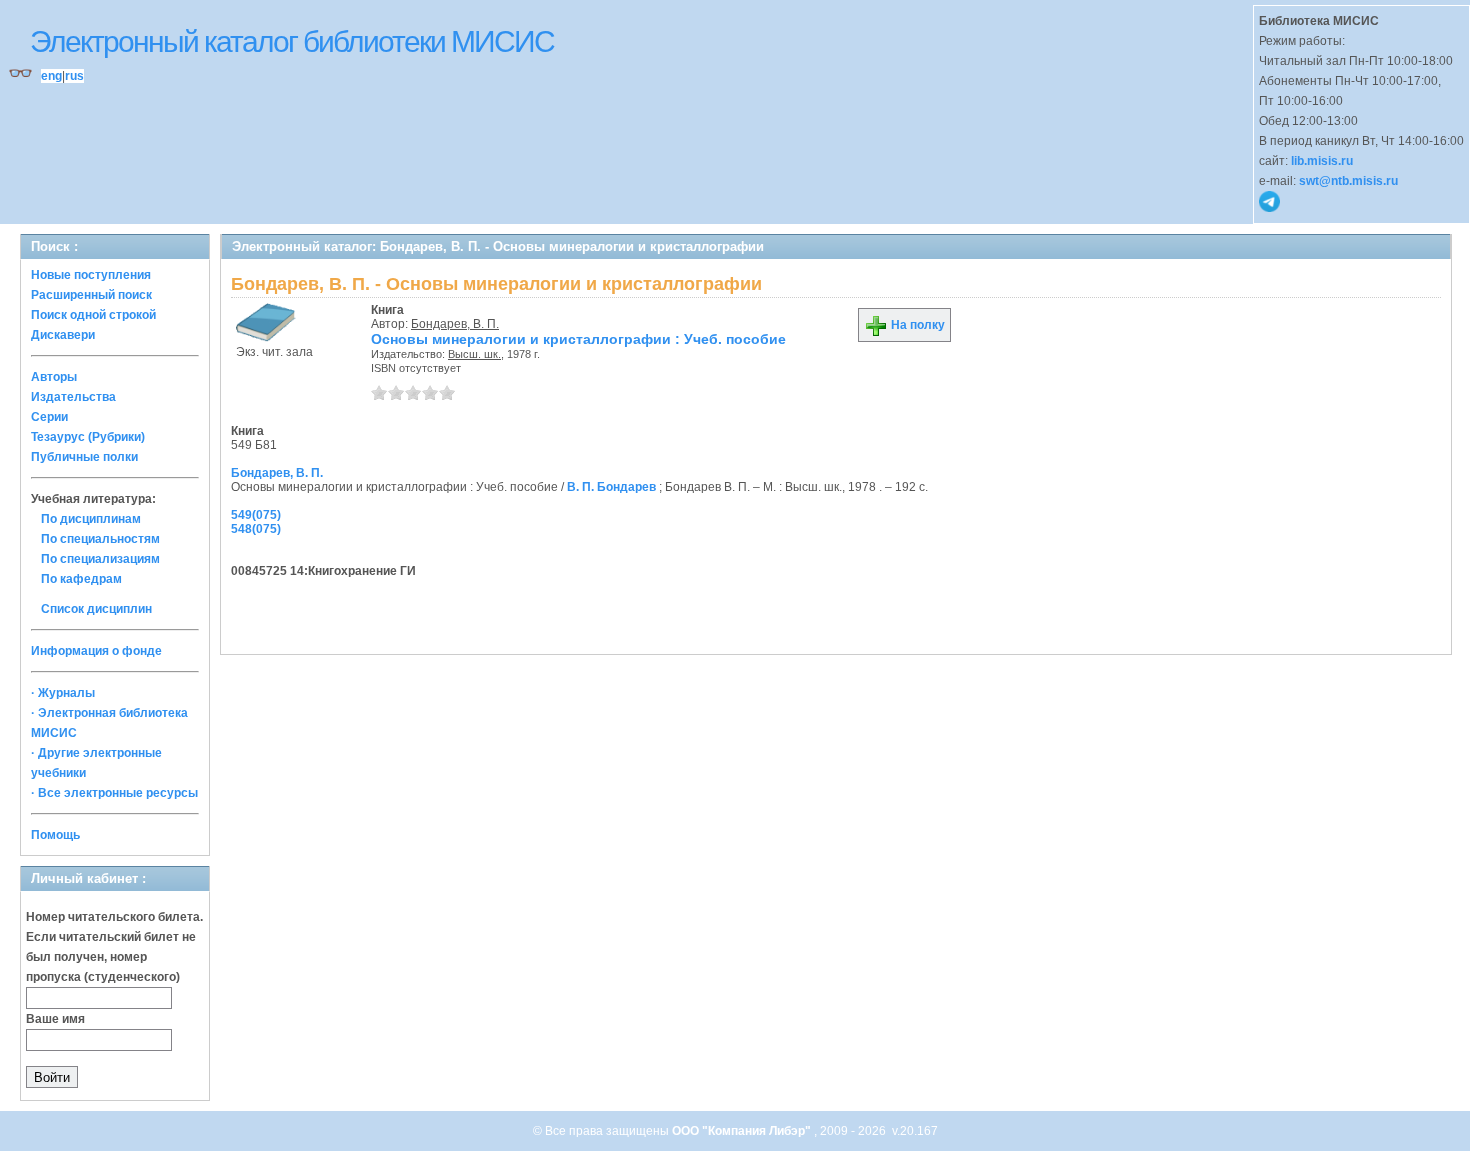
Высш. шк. (474, 354)
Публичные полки (84, 457)
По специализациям (100, 559)
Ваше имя (55, 1019)
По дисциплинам (91, 519)
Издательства (73, 397)
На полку (916, 325)
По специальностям (100, 539)
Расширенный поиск (91, 295)
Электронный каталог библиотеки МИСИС (292, 41)
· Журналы (63, 693)
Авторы (54, 377)
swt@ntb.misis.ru (1348, 181)
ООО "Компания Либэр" (743, 1131)
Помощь (55, 835)
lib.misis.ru (1322, 161)
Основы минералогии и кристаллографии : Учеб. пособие (578, 339)
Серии (49, 417)
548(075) (256, 529)
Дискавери (63, 335)
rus (74, 76)
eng (51, 76)
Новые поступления (91, 275)
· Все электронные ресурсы (114, 793)
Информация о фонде (96, 651)
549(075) (256, 515)
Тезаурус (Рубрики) (88, 437)
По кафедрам (81, 579)
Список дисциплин (96, 609)
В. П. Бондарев (611, 487)
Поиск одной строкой (93, 315)
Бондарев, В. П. (455, 324)
